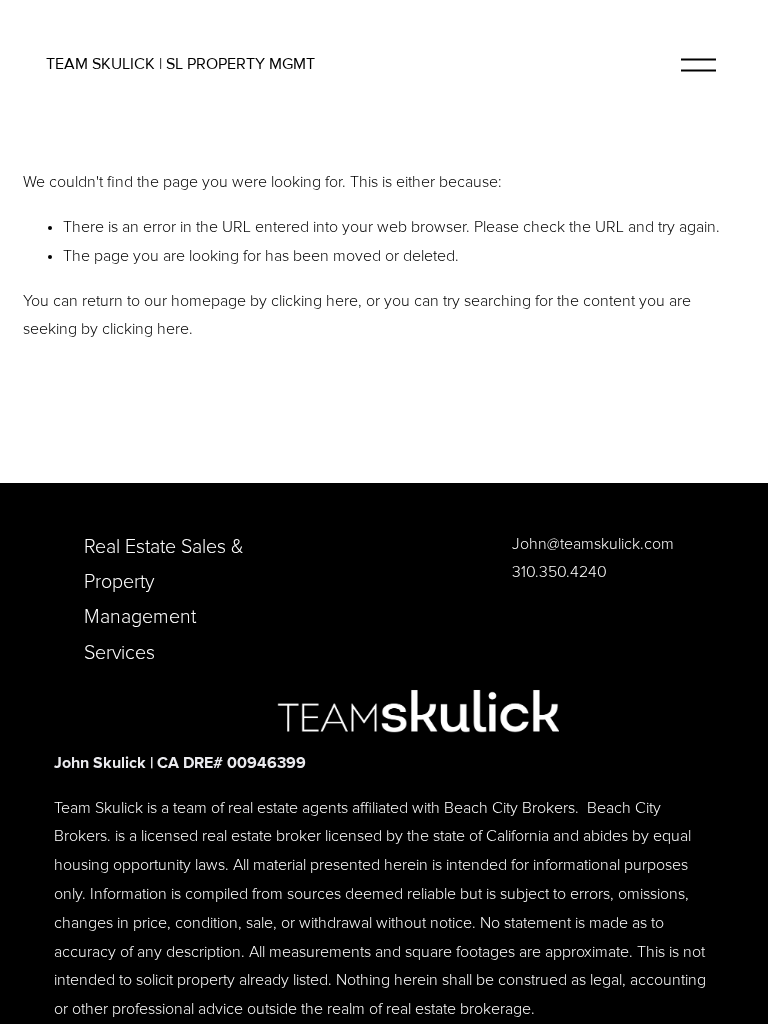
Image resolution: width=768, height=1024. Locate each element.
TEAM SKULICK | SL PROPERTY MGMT (180, 64)
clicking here (314, 301)
